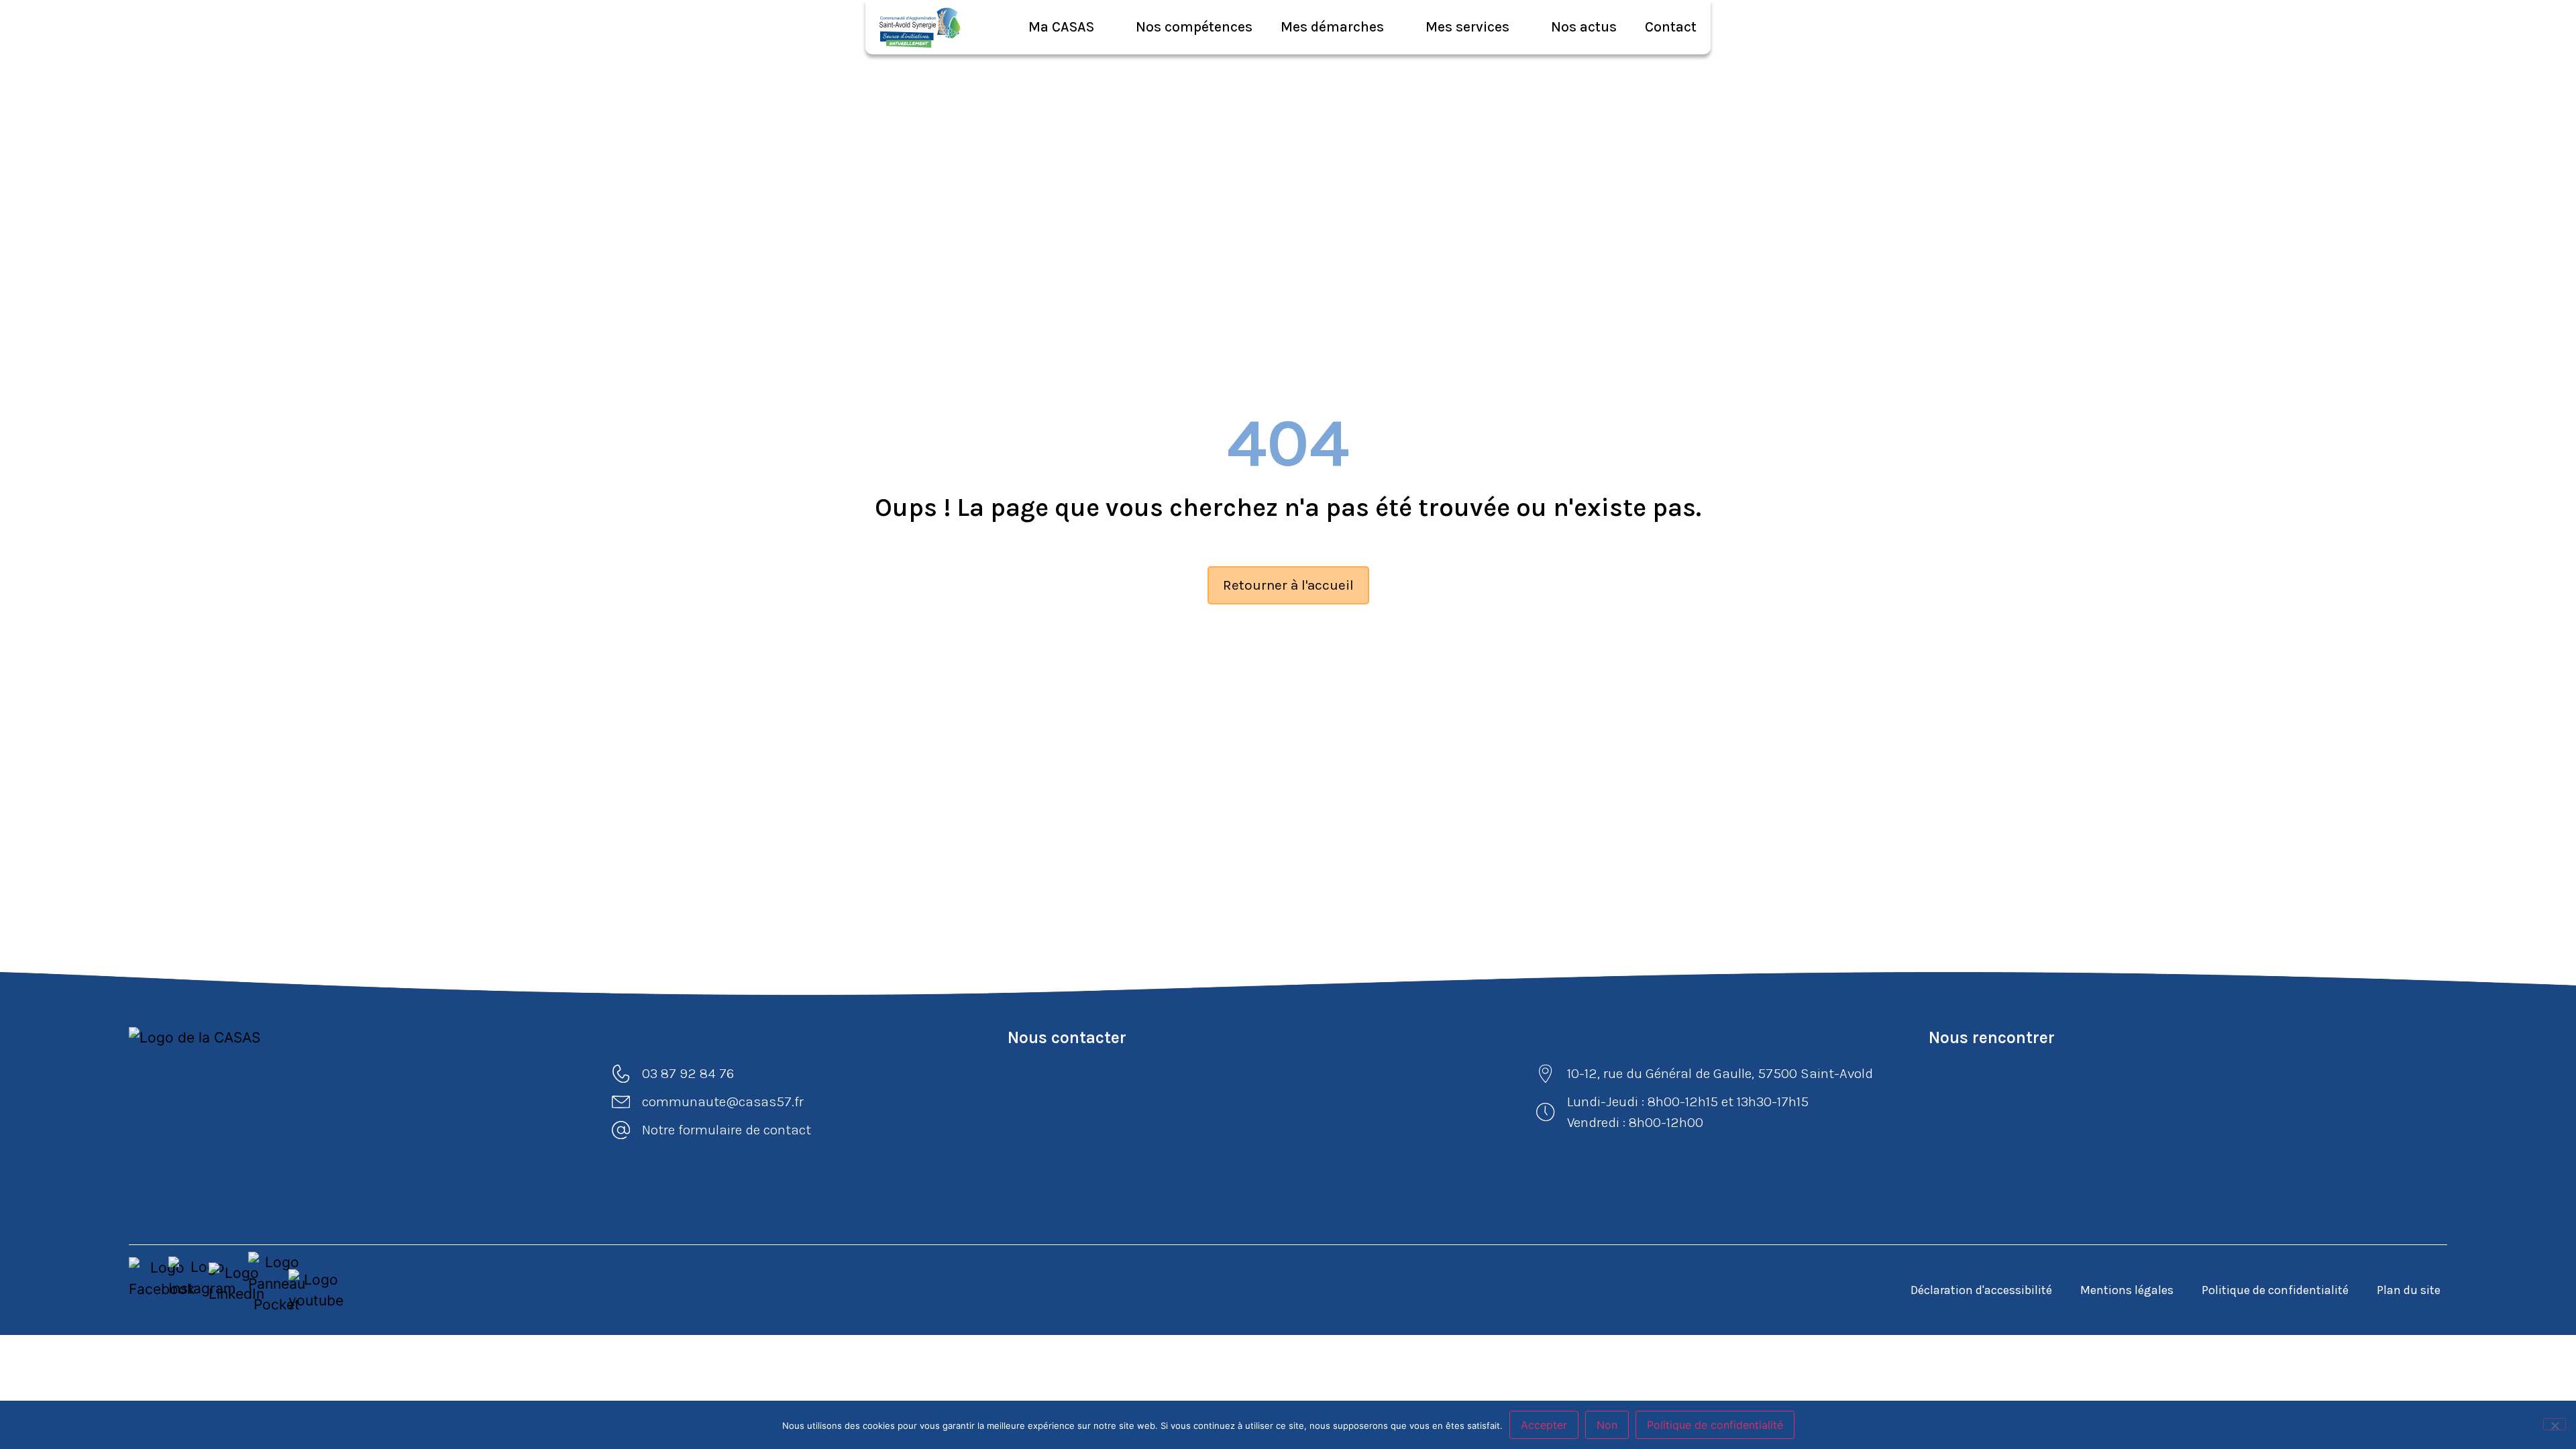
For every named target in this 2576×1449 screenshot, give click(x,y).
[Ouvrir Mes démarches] (1392, 27)
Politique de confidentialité (2275, 1290)
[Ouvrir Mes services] (1518, 27)
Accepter (1544, 1425)
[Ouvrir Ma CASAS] (1103, 27)
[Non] (2555, 1424)
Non (1607, 1425)
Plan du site (2409, 1290)
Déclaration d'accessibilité (1981, 1290)
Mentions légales (2127, 1290)
